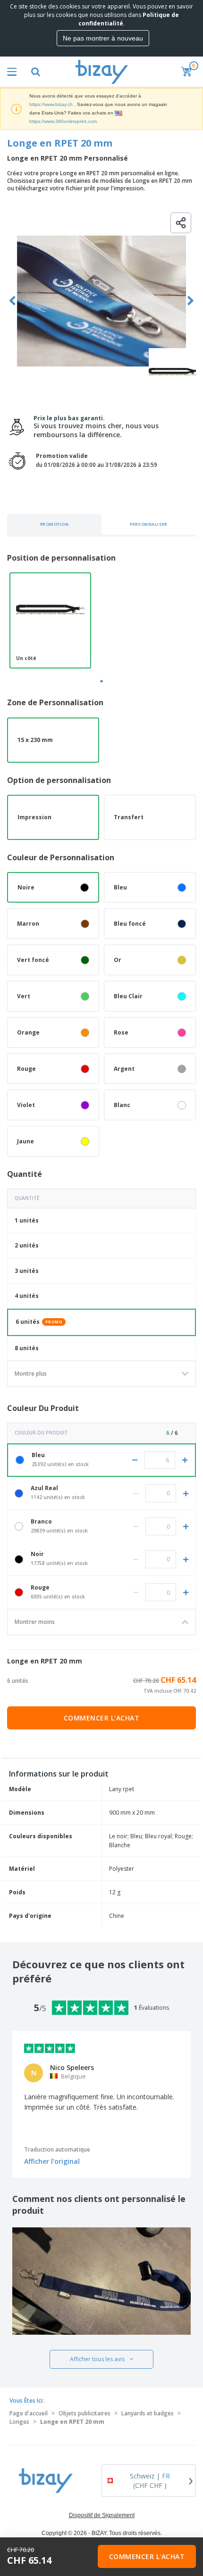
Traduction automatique (57, 2149)
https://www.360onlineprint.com (63, 121)
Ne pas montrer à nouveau (103, 38)
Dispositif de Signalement (102, 2515)
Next (190, 301)
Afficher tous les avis (97, 2359)
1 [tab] (101, 681)
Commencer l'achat (102, 1718)
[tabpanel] (50, 620)
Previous (13, 301)
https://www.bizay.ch (51, 104)
